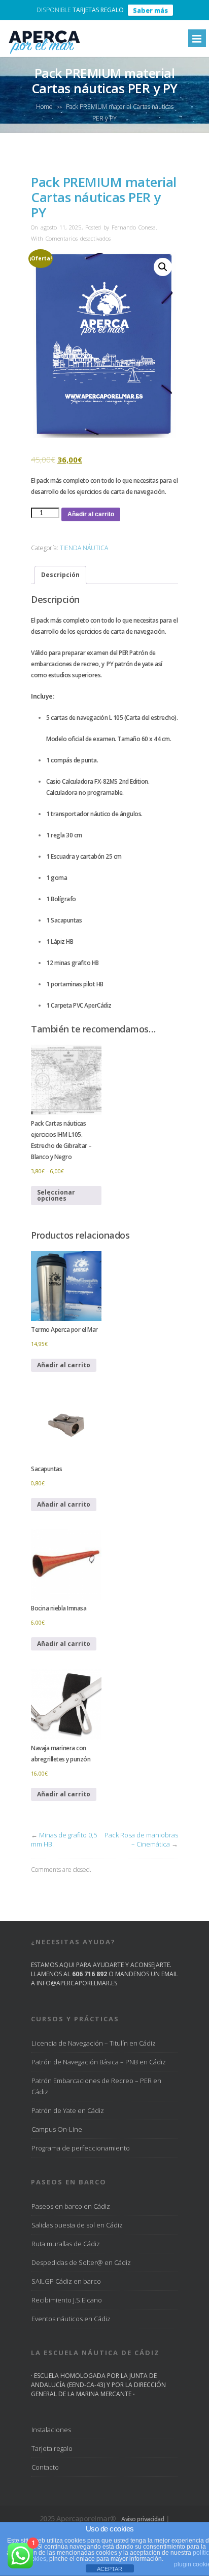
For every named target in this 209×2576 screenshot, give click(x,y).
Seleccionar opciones (56, 1195)
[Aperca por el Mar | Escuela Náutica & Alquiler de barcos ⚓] (44, 53)
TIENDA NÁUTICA (84, 548)
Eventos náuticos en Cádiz (71, 2319)
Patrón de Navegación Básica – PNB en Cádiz (99, 2062)
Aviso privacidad (143, 2519)
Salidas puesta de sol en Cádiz (77, 2225)
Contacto (45, 2467)
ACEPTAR (110, 2569)
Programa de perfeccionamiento (81, 2148)
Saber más (150, 10)
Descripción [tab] (60, 575)
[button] (163, 267)
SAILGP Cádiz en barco (66, 2281)
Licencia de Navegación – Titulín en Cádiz (94, 2043)
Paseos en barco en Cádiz (71, 2206)
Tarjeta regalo (52, 2448)
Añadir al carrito (91, 514)
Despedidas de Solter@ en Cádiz (81, 2262)
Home (44, 107)
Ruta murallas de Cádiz (66, 2244)
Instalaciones (51, 2430)
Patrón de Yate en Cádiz (68, 2110)
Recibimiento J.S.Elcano (67, 2300)
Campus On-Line (57, 2129)
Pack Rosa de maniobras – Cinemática (141, 1839)
